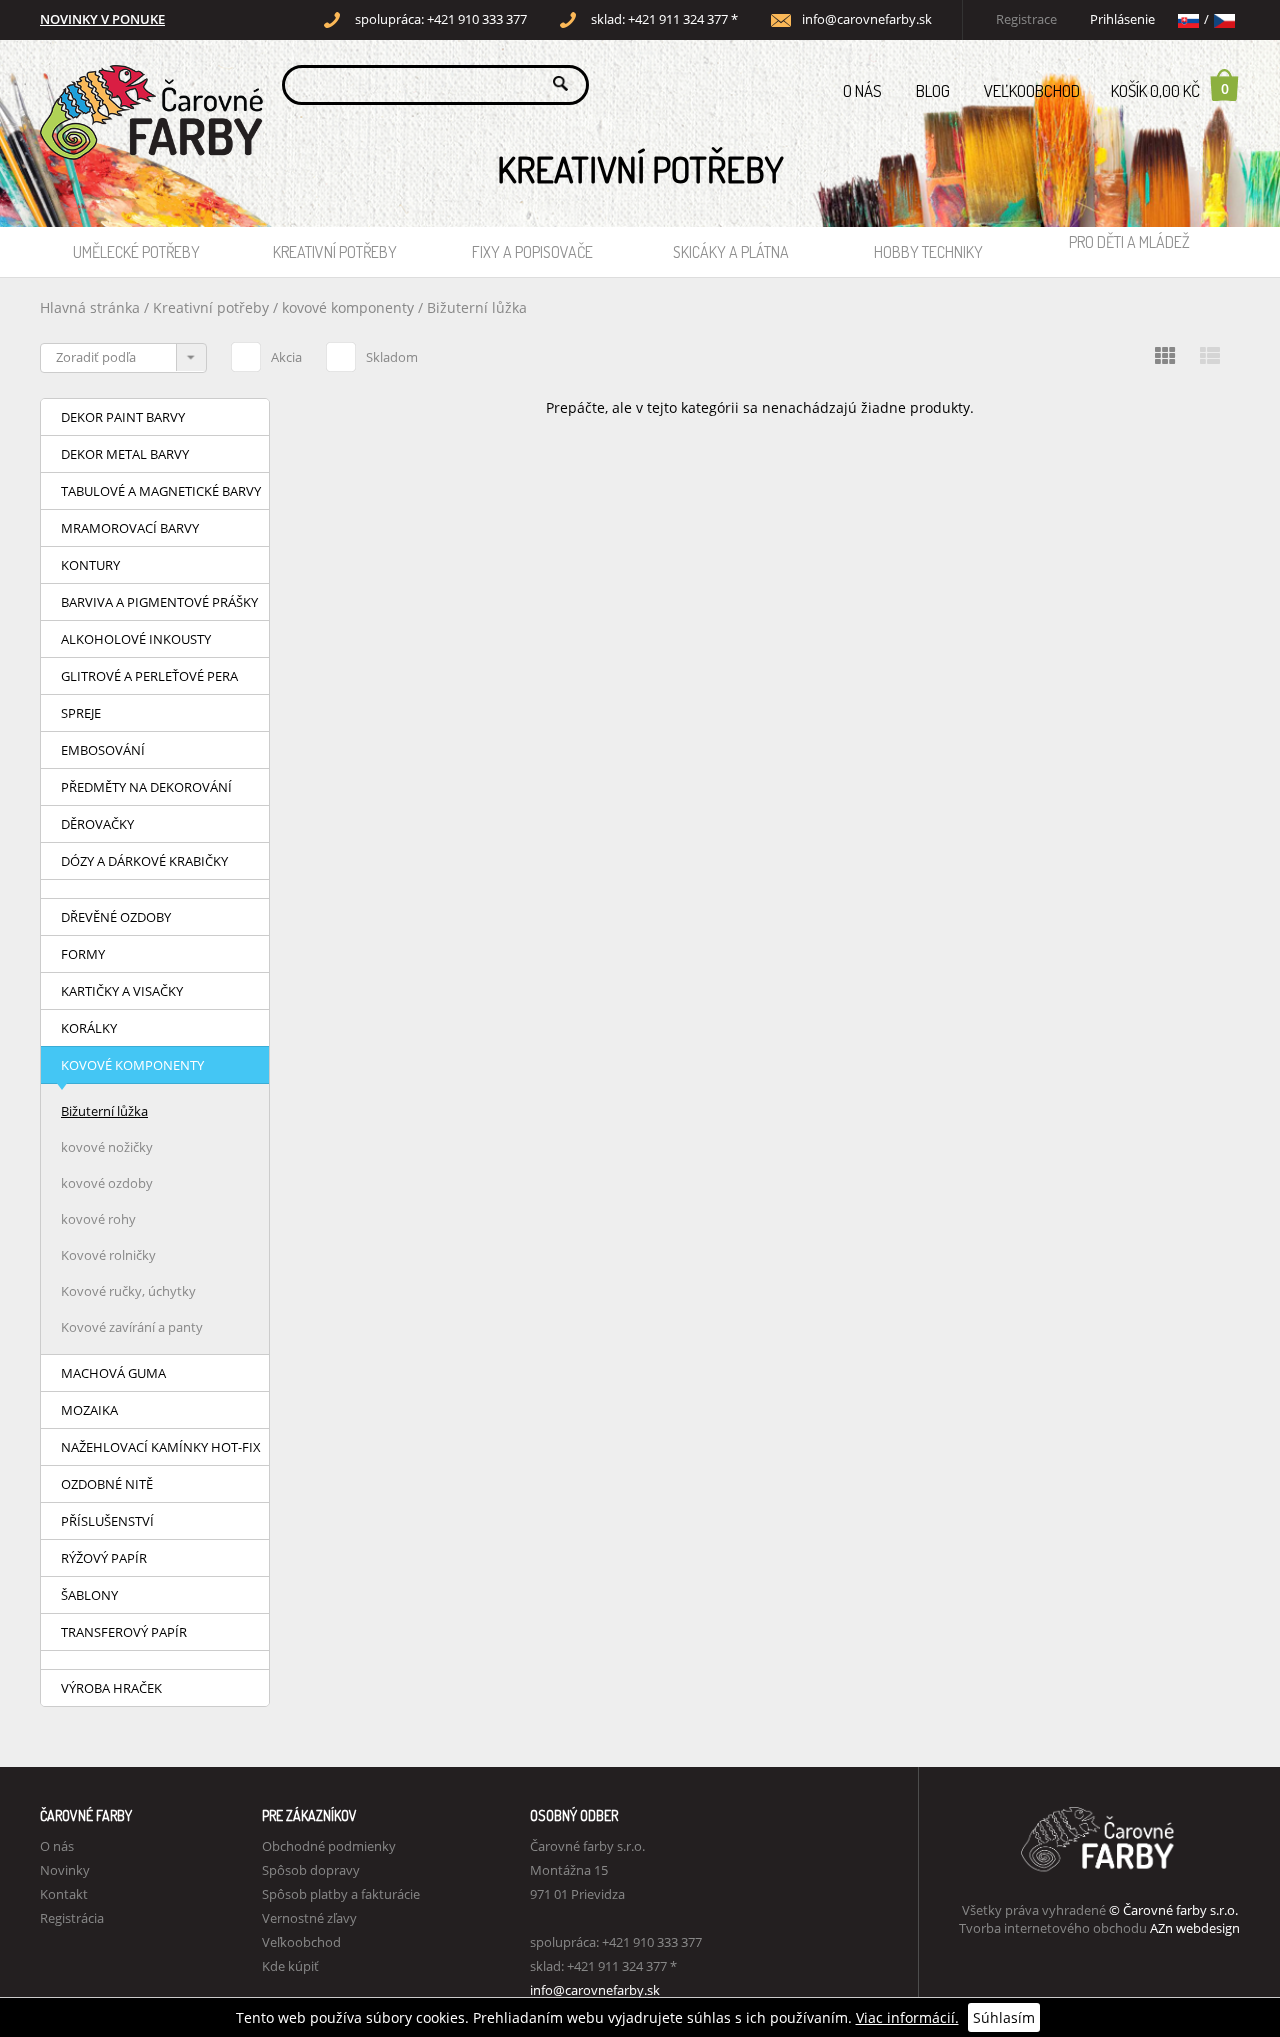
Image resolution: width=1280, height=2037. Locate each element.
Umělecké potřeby (136, 252)
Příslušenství (107, 1521)
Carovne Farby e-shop (148, 83)
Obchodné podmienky (329, 1846)
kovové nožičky (107, 1147)
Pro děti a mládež (1129, 242)
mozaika (89, 1410)
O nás (862, 90)
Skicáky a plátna (731, 252)
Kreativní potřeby (335, 252)
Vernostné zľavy (309, 1918)
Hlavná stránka (90, 307)
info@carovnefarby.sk (867, 19)
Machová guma (113, 1373)
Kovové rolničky (108, 1255)
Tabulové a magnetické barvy (161, 491)
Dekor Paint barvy (123, 417)
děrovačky (97, 824)
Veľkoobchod (1032, 90)
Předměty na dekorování (146, 787)
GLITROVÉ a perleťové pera (149, 676)
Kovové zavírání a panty (132, 1327)
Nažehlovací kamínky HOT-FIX (161, 1447)
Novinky (65, 1870)
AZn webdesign (1195, 1928)
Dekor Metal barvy (125, 454)
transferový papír (124, 1632)
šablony (89, 1595)
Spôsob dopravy (311, 1870)
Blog (933, 90)
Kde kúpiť (290, 1966)
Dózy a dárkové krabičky (144, 861)
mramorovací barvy (130, 528)
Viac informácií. (907, 2017)
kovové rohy (98, 1219)
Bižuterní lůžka (477, 307)
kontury (90, 565)
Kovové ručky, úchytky (128, 1291)
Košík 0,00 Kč (1170, 90)
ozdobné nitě (107, 1484)
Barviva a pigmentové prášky (159, 602)
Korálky (89, 1028)
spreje (81, 713)
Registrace (1026, 19)
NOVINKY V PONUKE (102, 19)
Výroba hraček (111, 1688)
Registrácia (72, 1918)
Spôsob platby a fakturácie (341, 1894)
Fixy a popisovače (532, 252)
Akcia (286, 357)
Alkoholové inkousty (136, 639)
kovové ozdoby (107, 1183)
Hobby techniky (928, 252)
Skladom (392, 357)
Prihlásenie (1122, 19)
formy (83, 954)
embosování (103, 750)
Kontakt (64, 1894)
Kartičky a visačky (122, 991)
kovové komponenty (348, 307)
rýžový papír (104, 1558)
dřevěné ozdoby (116, 917)
